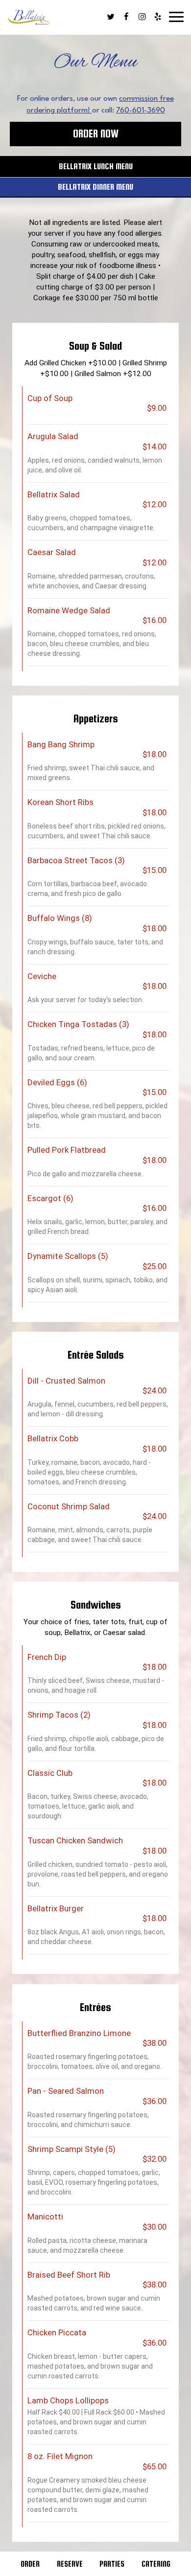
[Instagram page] (142, 17)
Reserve (70, 2564)
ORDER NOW (96, 134)
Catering (156, 2564)
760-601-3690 (141, 111)
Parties (112, 2564)
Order (30, 2564)
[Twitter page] (111, 17)
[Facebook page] (126, 17)
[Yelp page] (158, 17)
